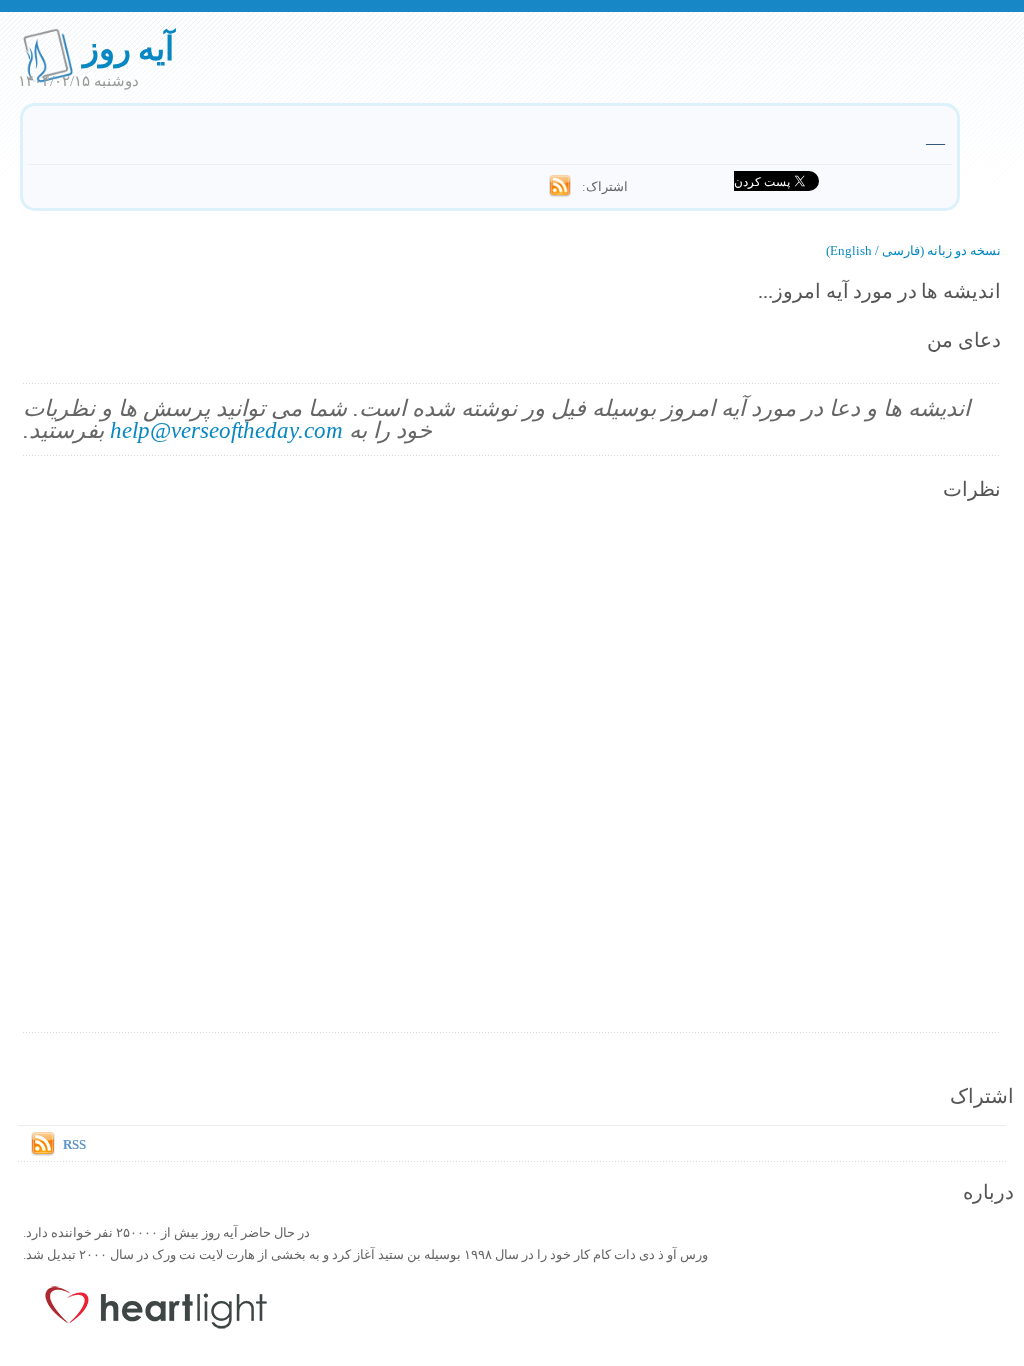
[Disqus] (512, 768)
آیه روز (128, 47)
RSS (74, 1144)
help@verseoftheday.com (226, 429)
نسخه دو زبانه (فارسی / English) (913, 250)
